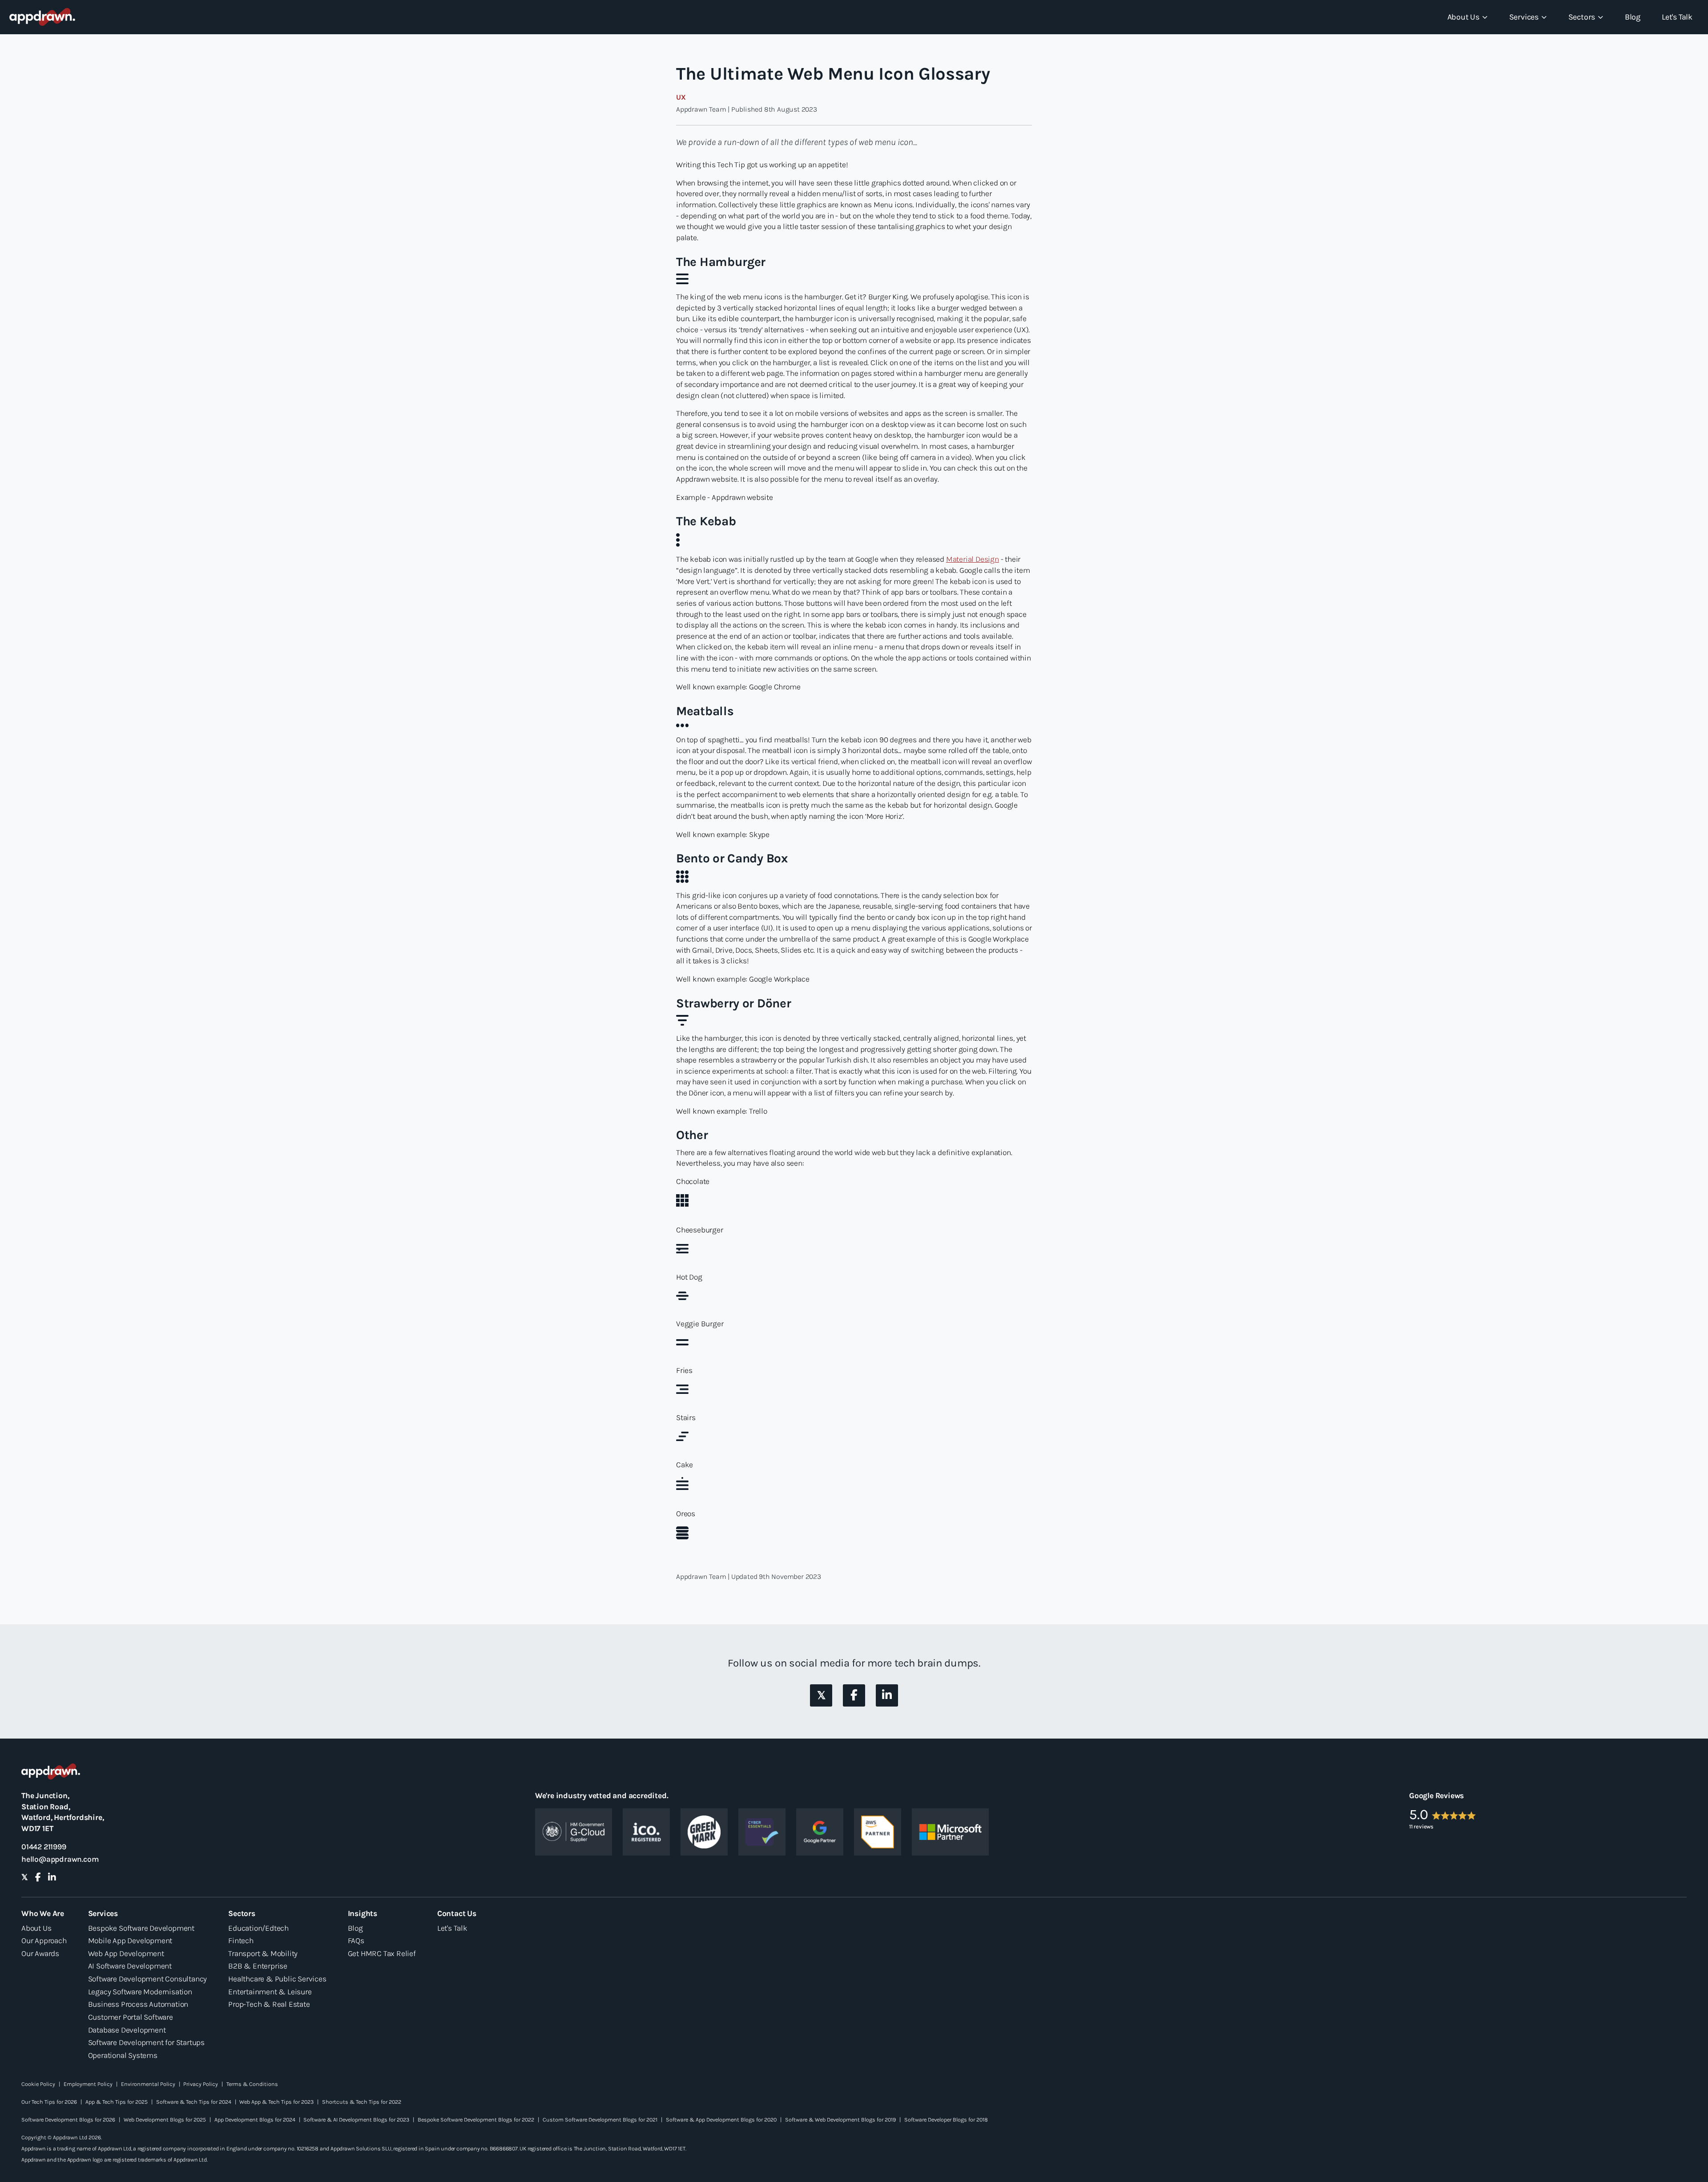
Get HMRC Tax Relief (382, 1953)
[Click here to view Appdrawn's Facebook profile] (854, 1695)
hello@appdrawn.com (60, 1859)
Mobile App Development (130, 1940)
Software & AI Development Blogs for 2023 (356, 2120)
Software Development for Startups (146, 2042)
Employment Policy (88, 2084)
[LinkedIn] (887, 1695)
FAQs (356, 1940)
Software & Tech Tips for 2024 (194, 2102)
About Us (36, 1928)
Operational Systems (123, 2055)
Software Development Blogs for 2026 (68, 2120)
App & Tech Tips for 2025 (117, 2102)
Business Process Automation (138, 2004)
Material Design (973, 559)
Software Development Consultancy (148, 1979)
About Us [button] (1463, 17)
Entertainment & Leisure (270, 1992)
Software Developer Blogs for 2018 (946, 2120)
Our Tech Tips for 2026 (49, 2102)
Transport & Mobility (263, 1953)
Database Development (127, 2030)
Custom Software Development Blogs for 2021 (600, 2120)
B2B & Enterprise (258, 1966)
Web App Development (126, 1953)
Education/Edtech (258, 1928)
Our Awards (40, 1953)
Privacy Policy (201, 2084)
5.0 (1419, 1814)
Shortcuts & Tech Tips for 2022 (362, 2102)
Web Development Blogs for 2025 (165, 2120)
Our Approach (44, 1940)
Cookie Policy (38, 2084)
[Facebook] (854, 1695)
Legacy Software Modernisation (140, 1992)
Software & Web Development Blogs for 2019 (840, 2120)
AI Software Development (130, 1966)
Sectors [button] (1582, 17)
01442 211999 (44, 1847)
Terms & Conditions (252, 2084)
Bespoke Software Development (141, 1928)
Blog (1633, 17)
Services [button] (1524, 17)
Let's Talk (1677, 17)
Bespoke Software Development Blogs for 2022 (476, 2120)
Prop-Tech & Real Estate (269, 2004)
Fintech (241, 1940)
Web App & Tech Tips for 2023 (276, 2102)
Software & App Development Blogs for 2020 (721, 2120)
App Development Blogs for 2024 (255, 2120)
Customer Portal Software (131, 2017)
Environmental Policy (148, 2084)
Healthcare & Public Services (277, 1979)
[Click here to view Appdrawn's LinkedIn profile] (887, 1695)
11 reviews (1421, 1826)
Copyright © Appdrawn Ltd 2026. (62, 2137)
